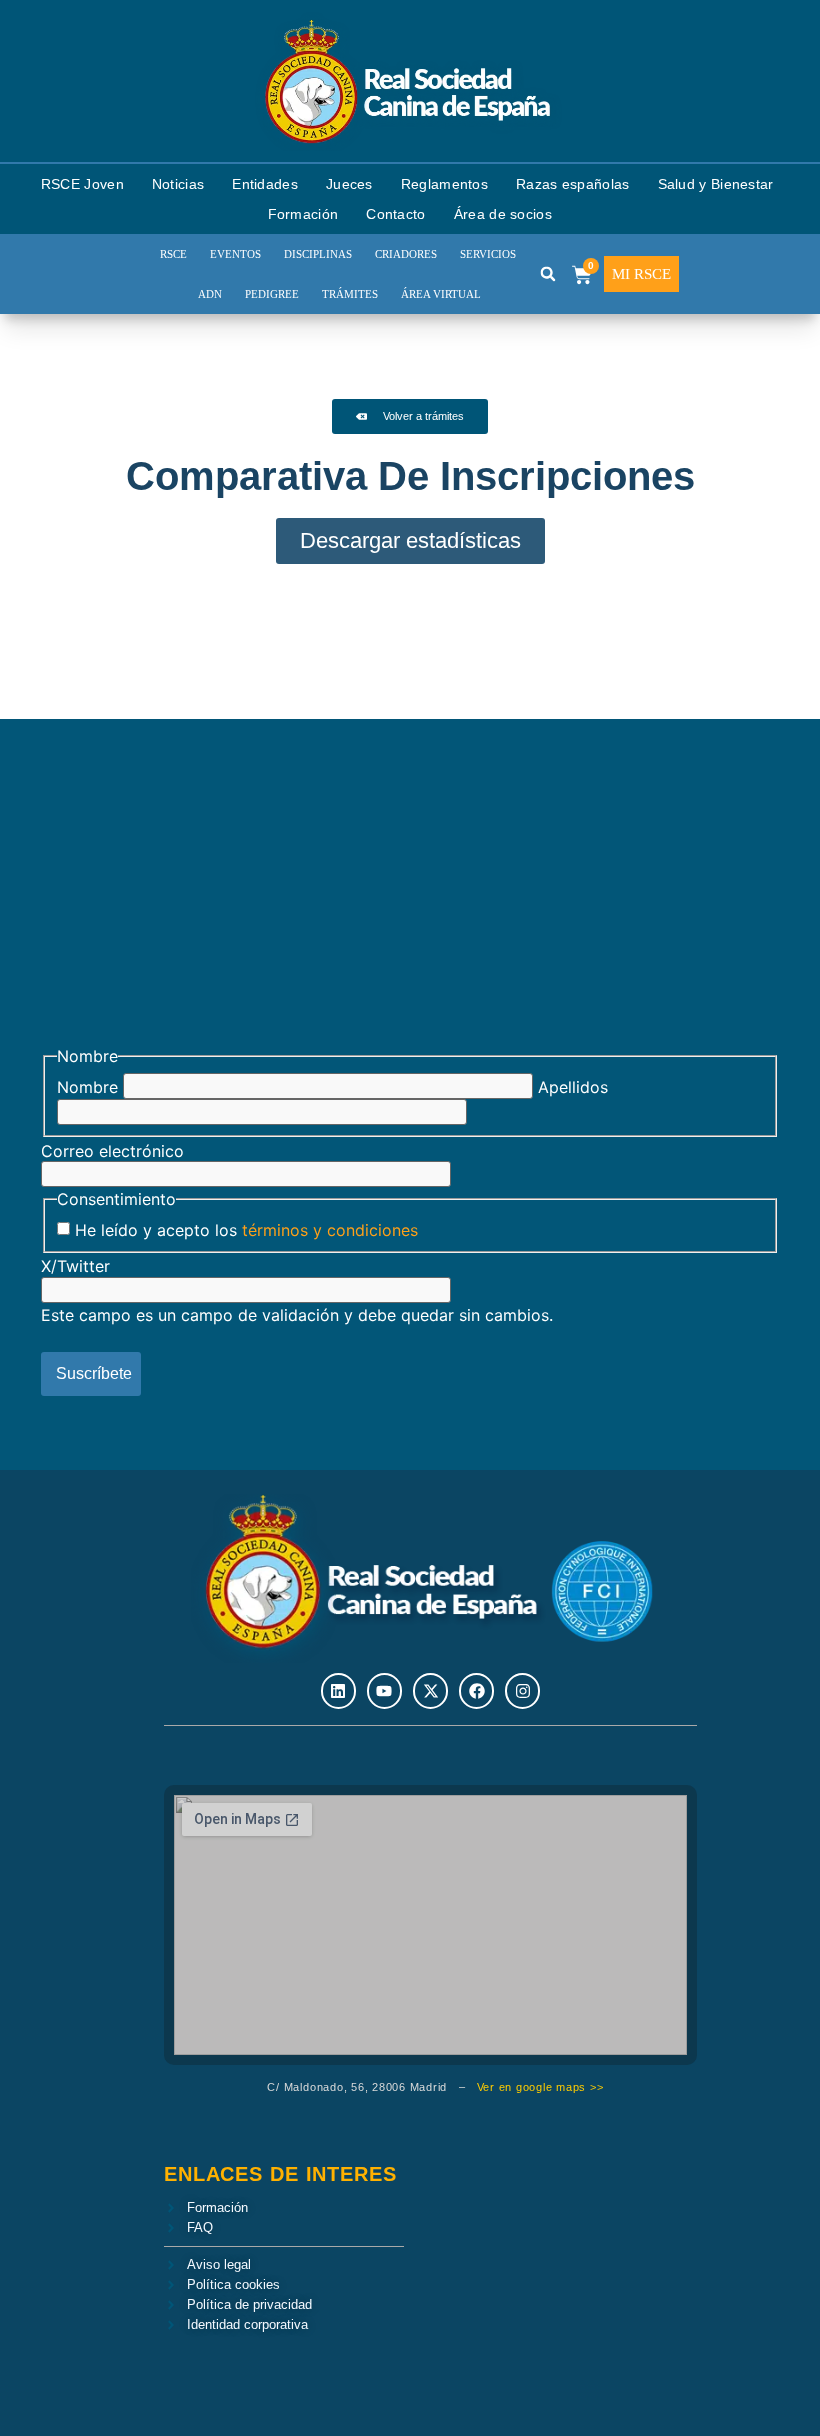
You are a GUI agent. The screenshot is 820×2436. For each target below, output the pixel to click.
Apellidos (573, 1087)
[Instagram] (522, 1690)
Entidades (265, 184)
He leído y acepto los (246, 1230)
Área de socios (503, 214)
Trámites (350, 294)
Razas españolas (573, 184)
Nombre (87, 1087)
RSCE (173, 254)
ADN (210, 294)
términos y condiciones (330, 1230)
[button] (548, 274)
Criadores (406, 254)
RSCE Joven (82, 184)
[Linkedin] (338, 1690)
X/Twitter (75, 1266)
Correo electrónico (112, 1151)
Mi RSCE (641, 274)
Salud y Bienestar (716, 184)
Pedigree (272, 294)
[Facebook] (476, 1690)
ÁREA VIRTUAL (441, 294)
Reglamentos (444, 184)
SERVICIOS (488, 254)
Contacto (395, 214)
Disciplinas (318, 254)
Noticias (178, 184)
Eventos (235, 254)
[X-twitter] (430, 1690)
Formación (303, 214)
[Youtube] (384, 1690)
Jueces (349, 184)
